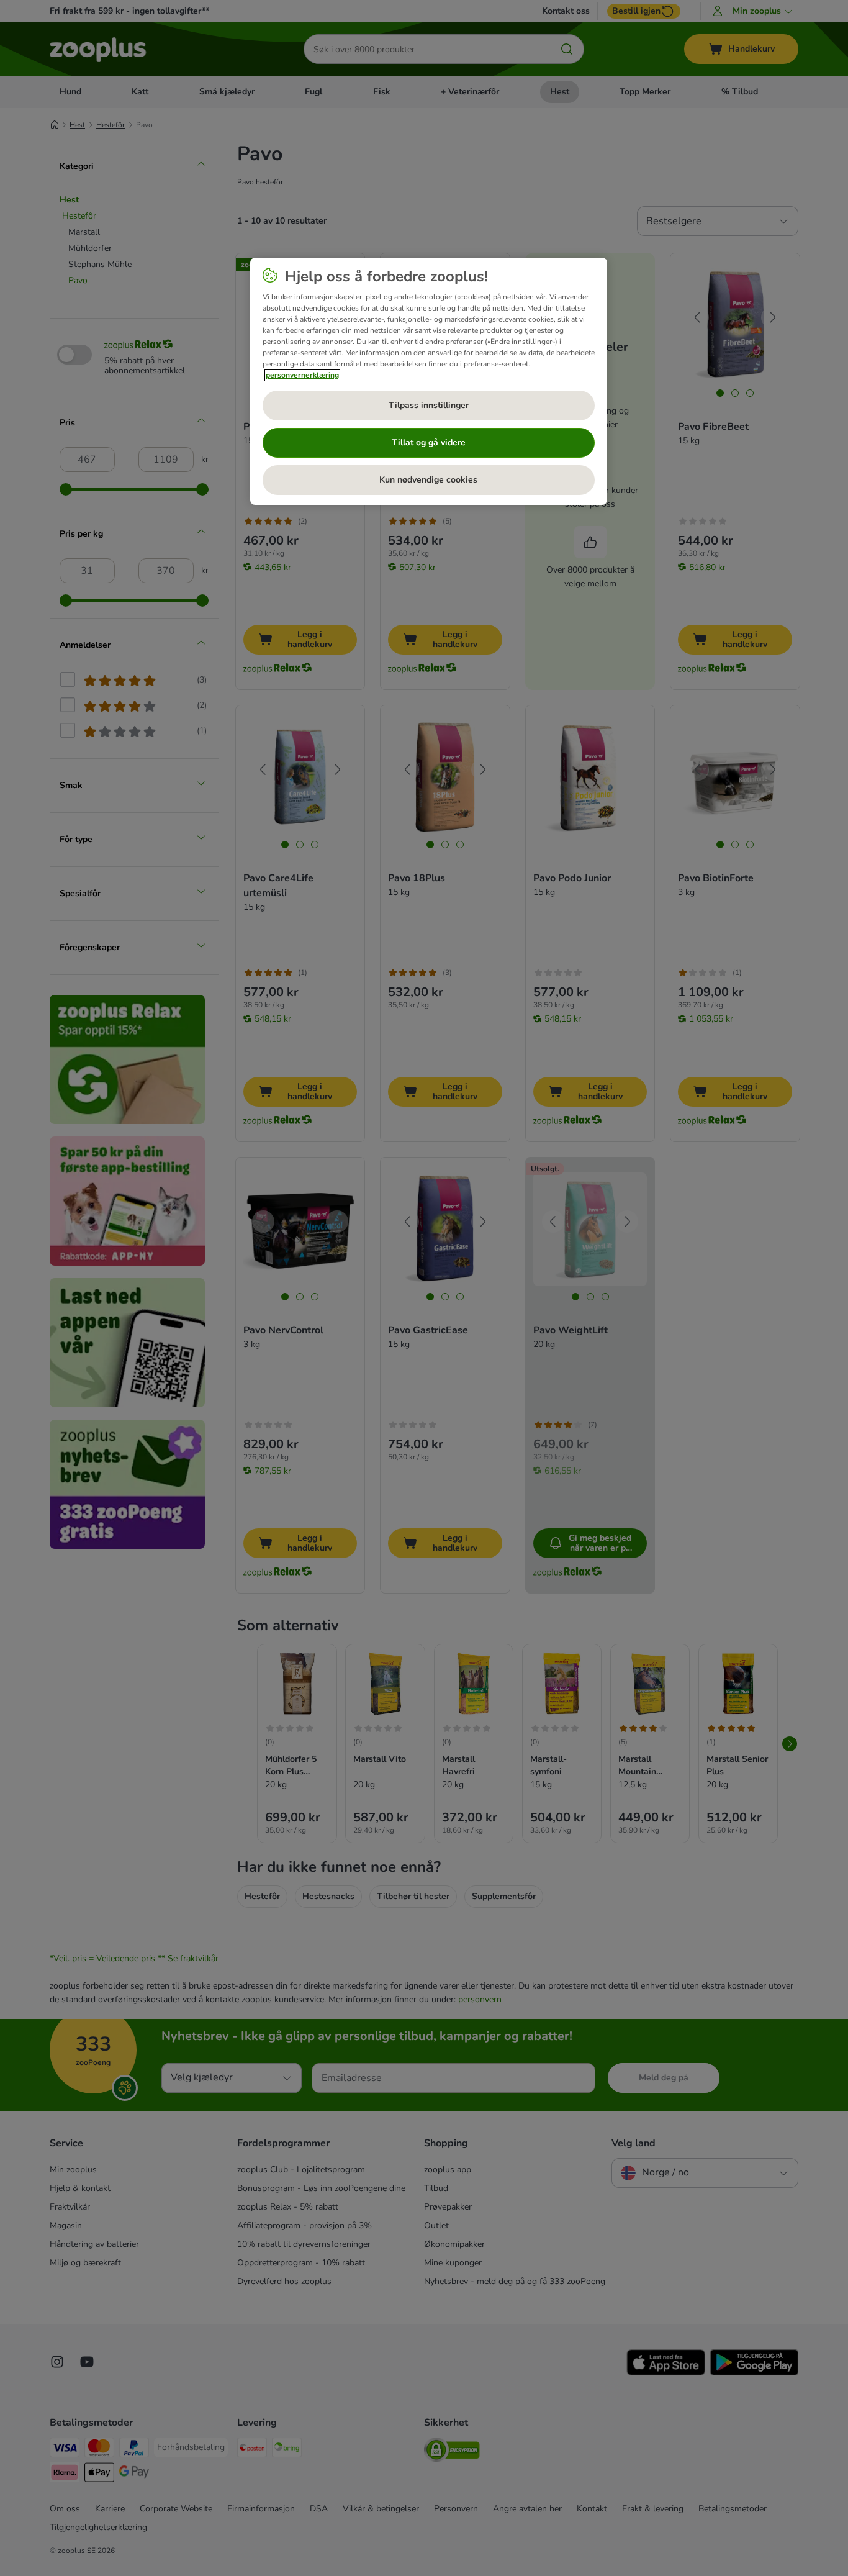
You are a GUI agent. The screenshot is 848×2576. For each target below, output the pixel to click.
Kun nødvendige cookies (428, 480)
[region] (429, 381)
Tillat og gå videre (429, 442)
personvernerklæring (302, 375)
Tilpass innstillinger (429, 405)
